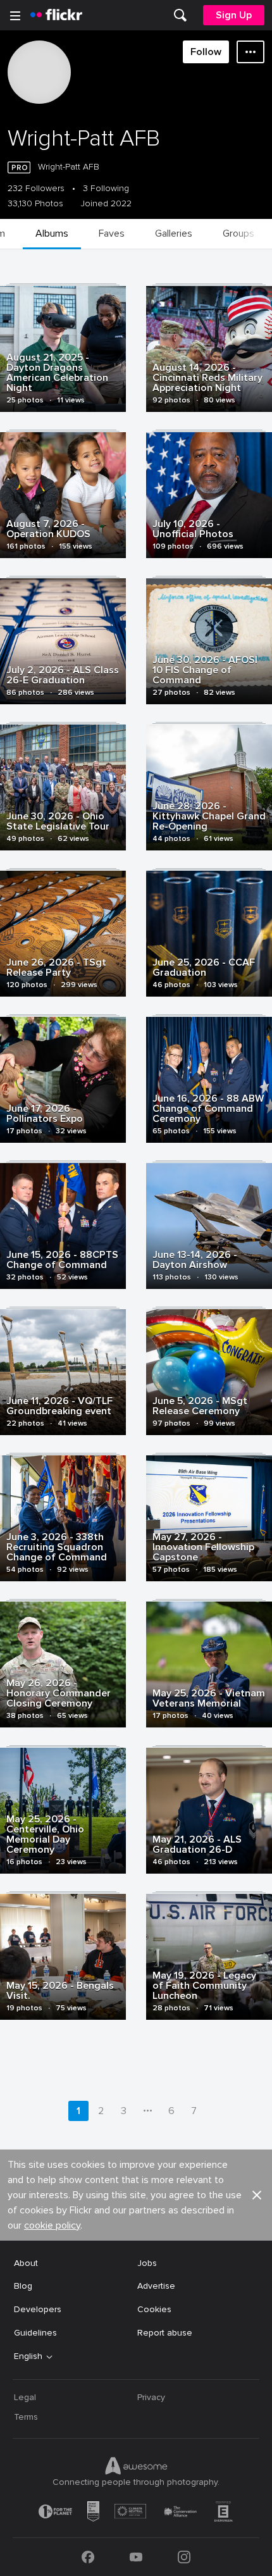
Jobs (147, 2263)
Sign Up (234, 15)
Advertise (156, 2286)
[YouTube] (136, 2557)
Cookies (154, 2309)
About (26, 2263)
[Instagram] (184, 2557)
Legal (25, 2397)
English (28, 2356)
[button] (257, 2195)
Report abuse (165, 2333)
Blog (23, 2286)
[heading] (56, 15)
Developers (38, 2309)
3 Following (106, 189)
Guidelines (35, 2333)
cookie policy (52, 2225)
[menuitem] (180, 15)
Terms (26, 2417)
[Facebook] (88, 2557)
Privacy (151, 2397)
